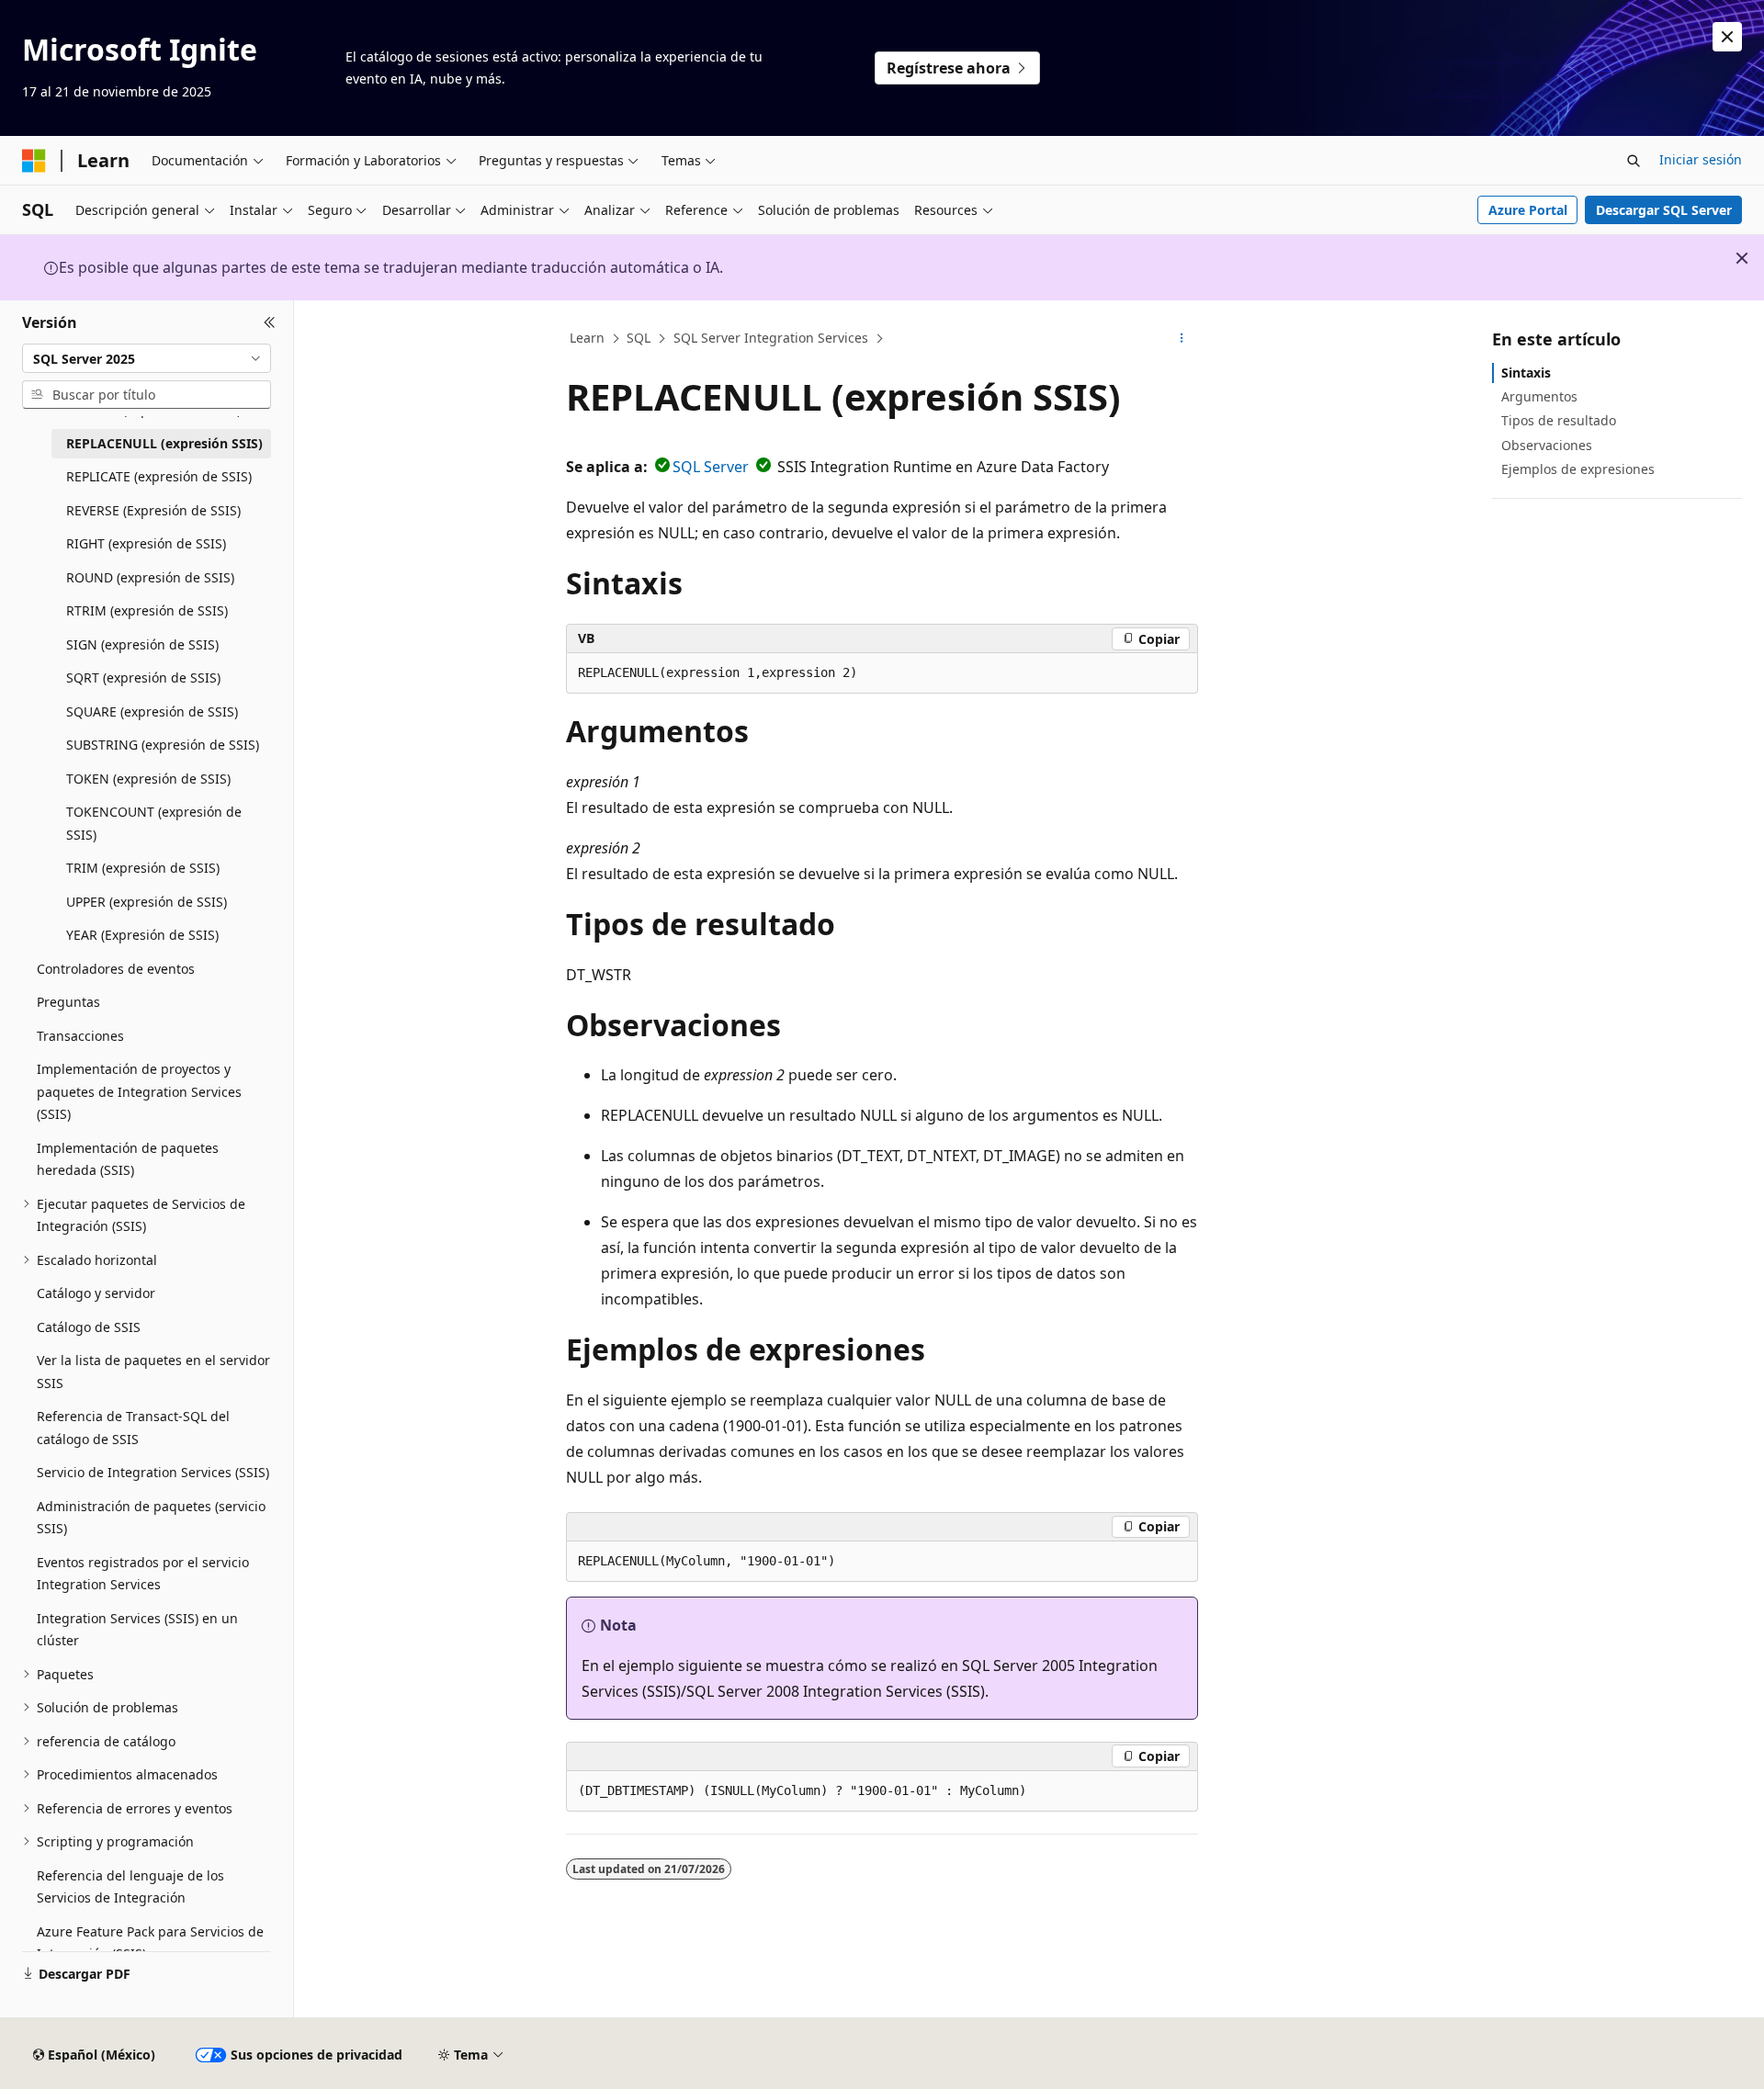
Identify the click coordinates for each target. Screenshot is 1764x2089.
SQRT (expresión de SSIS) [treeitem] (143, 678)
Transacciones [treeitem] (80, 1036)
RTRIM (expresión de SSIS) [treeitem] (147, 610)
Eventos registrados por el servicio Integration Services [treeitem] (143, 1574)
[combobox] (147, 358)
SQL (639, 338)
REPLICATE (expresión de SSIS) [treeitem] (159, 476)
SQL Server (711, 467)
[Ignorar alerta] (1727, 37)
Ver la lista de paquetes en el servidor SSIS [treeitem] (153, 1372)
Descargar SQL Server (1664, 210)
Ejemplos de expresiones (1578, 469)
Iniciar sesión (1701, 159)
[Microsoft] (34, 161)
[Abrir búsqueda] (1634, 161)
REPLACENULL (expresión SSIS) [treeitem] (164, 443)
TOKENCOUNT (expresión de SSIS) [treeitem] (154, 823)
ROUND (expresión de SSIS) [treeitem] (150, 577)
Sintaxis (1526, 373)
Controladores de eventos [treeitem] (116, 969)
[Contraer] (270, 322)
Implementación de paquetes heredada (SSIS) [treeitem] (128, 1159)
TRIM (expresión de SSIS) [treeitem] (143, 868)
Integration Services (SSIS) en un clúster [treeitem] (137, 1630)
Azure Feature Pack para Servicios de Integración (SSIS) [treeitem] (150, 1943)
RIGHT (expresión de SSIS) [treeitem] (146, 543)
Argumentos (1539, 396)
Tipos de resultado (1559, 420)
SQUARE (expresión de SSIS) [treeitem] (152, 711)
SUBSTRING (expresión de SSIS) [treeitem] (163, 745)
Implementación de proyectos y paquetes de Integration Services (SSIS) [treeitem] (139, 1091)
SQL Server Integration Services (771, 338)
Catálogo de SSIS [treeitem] (89, 1327)
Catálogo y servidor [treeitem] (96, 1293)
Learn (587, 338)
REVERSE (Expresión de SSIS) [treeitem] (153, 510)
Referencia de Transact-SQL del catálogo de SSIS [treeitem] (133, 1428)
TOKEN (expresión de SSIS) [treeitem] (148, 779)
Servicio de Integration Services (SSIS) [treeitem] (153, 1472)
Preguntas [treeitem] (68, 1002)
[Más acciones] (1182, 339)
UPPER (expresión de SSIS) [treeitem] (147, 902)
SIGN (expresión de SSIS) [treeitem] (142, 644)
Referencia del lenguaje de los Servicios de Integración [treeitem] (130, 1887)
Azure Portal (1528, 210)
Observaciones (1547, 445)
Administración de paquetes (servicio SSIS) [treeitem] (151, 1518)
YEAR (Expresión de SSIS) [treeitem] (142, 935)
